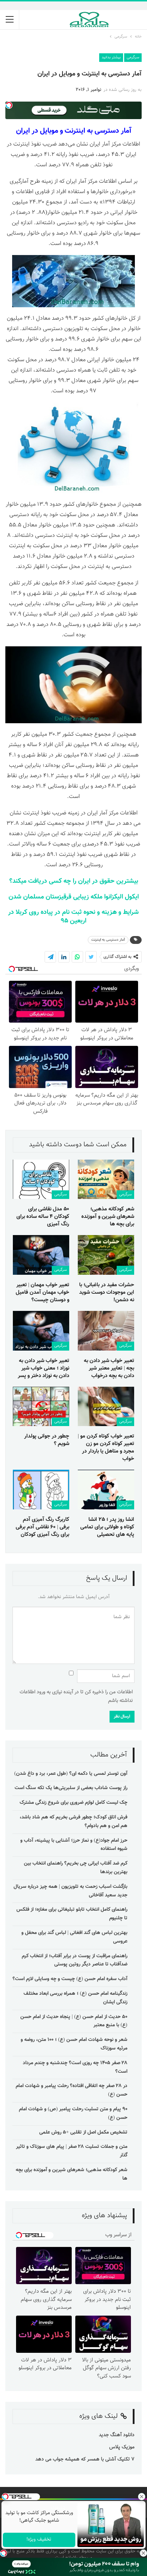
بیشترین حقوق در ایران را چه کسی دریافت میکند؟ (74, 881)
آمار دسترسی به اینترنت (108, 940)
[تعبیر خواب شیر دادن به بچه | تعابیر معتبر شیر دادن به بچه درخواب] (106, 1331)
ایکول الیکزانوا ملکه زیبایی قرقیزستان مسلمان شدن (74, 897)
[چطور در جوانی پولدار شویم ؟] (41, 1407)
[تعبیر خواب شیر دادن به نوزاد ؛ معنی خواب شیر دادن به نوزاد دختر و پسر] (41, 1331)
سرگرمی (133, 57)
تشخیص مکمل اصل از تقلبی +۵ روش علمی (83, 2132)
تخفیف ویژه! (39, 2540)
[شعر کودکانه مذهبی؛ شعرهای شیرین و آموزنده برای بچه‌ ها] (106, 1179)
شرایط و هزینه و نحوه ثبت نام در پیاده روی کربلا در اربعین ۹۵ (73, 917)
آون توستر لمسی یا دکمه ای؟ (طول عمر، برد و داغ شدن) (71, 1774)
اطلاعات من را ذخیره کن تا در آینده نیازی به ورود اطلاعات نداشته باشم (76, 1696)
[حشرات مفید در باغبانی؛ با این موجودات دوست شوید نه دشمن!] (106, 1255)
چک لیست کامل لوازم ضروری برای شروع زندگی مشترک (73, 1803)
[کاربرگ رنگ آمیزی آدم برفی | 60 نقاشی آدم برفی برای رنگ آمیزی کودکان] (41, 1490)
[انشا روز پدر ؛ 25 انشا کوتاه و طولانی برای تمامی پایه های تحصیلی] (106, 1490)
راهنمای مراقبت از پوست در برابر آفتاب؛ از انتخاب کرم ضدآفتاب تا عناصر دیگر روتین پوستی (75, 1960)
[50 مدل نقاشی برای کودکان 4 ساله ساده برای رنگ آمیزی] (41, 1179)
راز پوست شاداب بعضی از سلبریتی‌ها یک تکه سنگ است (71, 1788)
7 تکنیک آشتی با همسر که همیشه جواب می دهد (85, 2459)
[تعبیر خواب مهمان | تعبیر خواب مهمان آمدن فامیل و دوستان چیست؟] (41, 1255)
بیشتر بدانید (111, 57)
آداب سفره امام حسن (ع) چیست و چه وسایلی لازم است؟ (70, 1979)
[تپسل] (4, 2553)
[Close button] (143, 2553)
